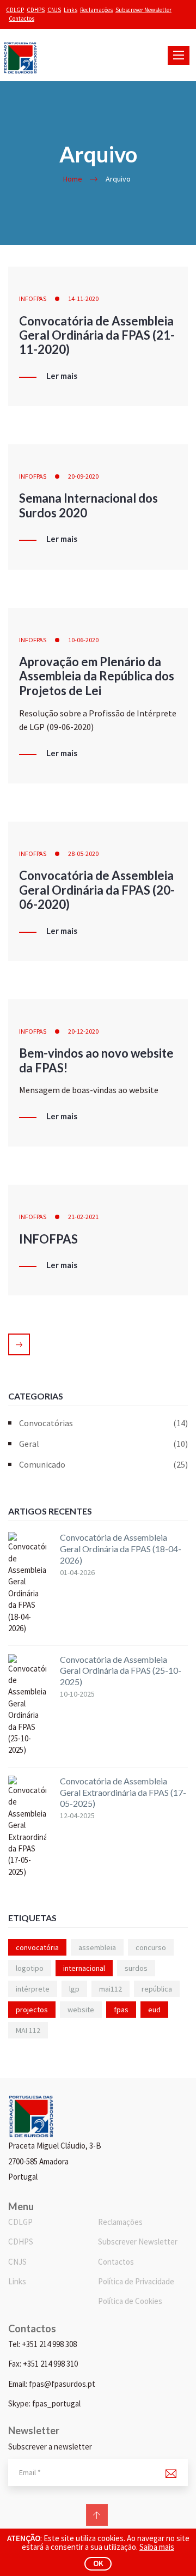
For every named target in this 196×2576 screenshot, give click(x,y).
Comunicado (103, 1464)
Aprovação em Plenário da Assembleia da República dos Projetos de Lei (97, 676)
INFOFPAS (33, 298)
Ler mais (62, 376)
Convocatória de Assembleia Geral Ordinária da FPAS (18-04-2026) (121, 1549)
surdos (136, 1968)
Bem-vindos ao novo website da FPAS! (96, 1060)
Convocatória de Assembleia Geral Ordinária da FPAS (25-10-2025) (121, 1671)
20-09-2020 (83, 476)
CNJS (54, 10)
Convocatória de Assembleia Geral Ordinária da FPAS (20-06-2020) (97, 890)
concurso (151, 1947)
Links (71, 10)
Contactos (22, 19)
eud (154, 2010)
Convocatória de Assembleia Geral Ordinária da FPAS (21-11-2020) (97, 335)
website (81, 2010)
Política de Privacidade (136, 2281)
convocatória (37, 1947)
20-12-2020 (83, 1031)
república (157, 1989)
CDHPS (36, 10)
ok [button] (98, 2563)
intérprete (33, 1989)
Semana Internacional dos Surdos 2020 (88, 505)
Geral (103, 1444)
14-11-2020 (83, 298)
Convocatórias (103, 1423)
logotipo (30, 1968)
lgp (74, 1989)
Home (73, 179)
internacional (84, 1968)
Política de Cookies (130, 2301)
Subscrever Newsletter (143, 10)
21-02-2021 (83, 1217)
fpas (121, 2010)
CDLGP (15, 10)
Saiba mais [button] (157, 2547)
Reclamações (96, 10)
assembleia (97, 1947)
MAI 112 (28, 2030)
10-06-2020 (83, 640)
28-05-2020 (83, 853)
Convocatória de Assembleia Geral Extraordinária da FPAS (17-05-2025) (123, 1792)
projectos (32, 2010)
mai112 (111, 1989)
